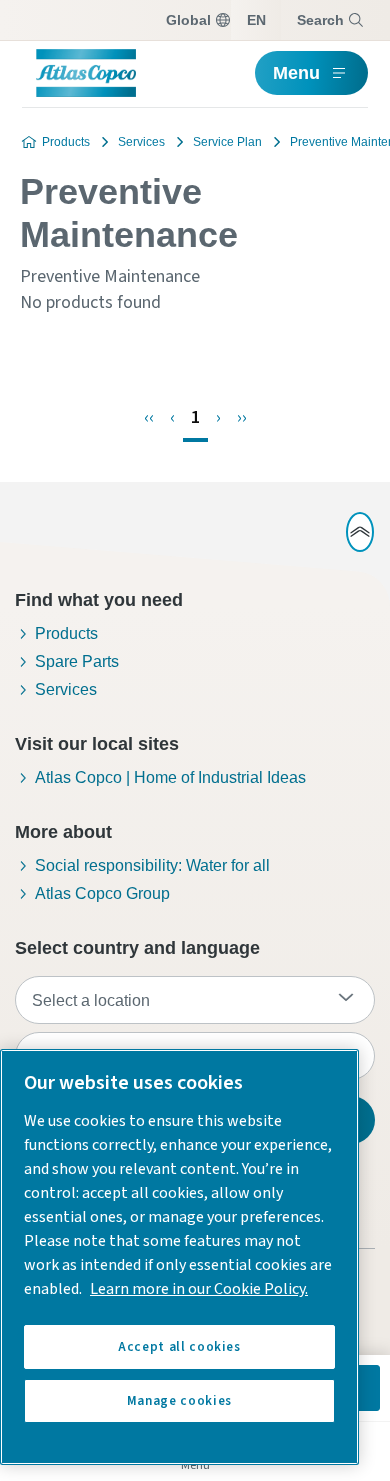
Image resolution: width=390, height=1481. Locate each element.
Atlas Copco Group (102, 893)
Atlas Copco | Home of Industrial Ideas (170, 777)
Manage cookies (179, 1401)
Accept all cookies (179, 1347)
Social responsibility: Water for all (152, 865)
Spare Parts (77, 661)
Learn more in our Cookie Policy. (199, 1289)
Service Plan (227, 142)
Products (66, 142)
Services (141, 142)
